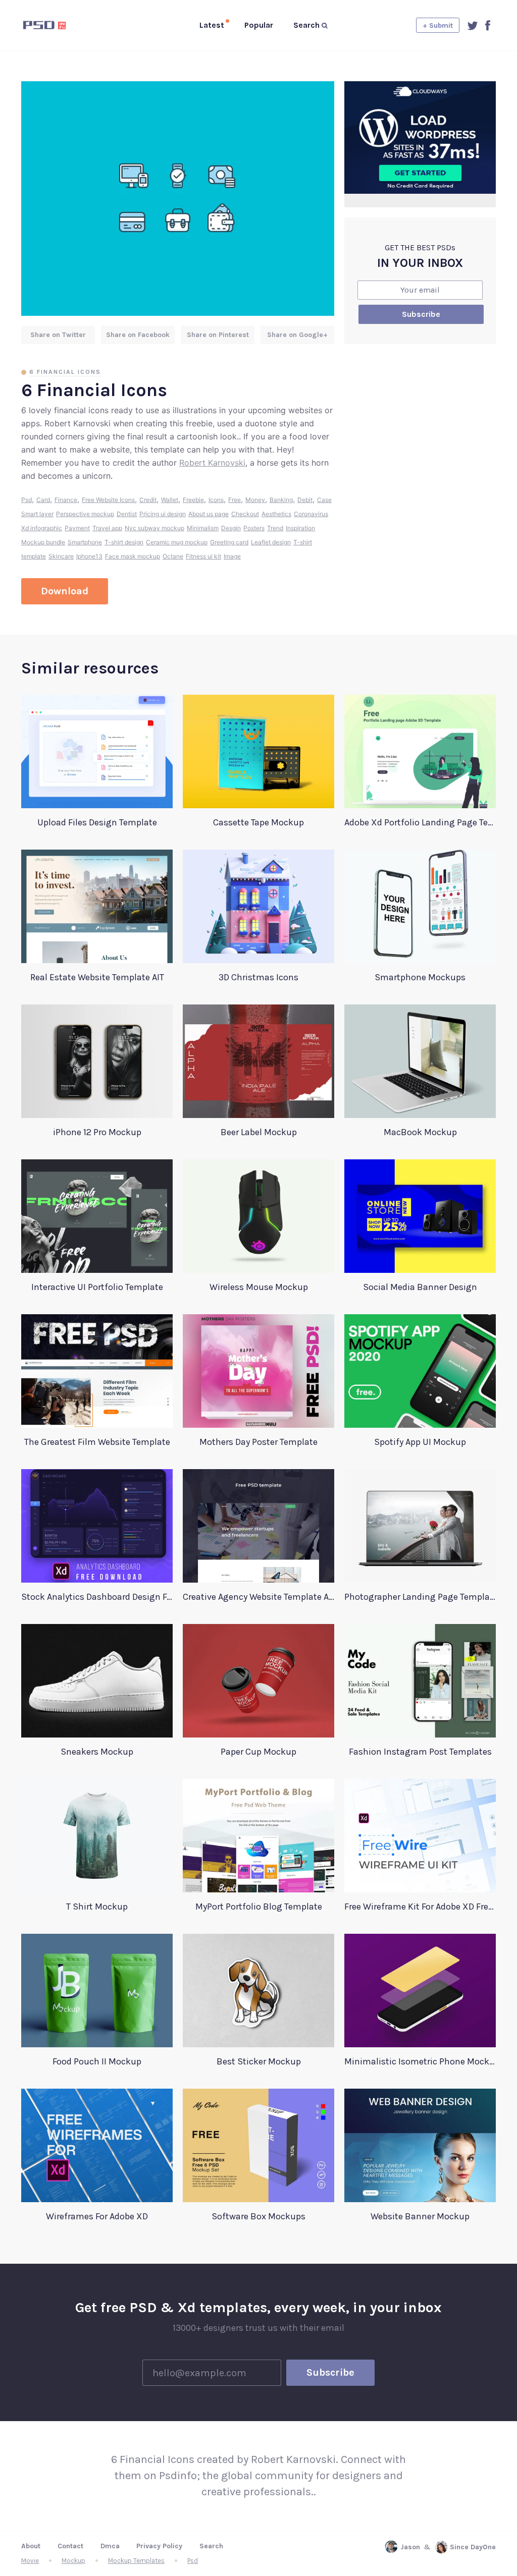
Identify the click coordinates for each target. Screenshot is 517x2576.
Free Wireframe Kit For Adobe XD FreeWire (420, 1907)
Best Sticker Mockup (259, 2061)
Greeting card (229, 542)
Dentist (127, 514)
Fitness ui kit (203, 556)
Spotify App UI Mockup (420, 1442)
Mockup (73, 2561)
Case (324, 500)
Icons (216, 500)
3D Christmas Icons (258, 977)
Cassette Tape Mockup (258, 822)
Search (211, 2546)
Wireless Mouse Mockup (259, 1287)
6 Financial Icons (65, 372)
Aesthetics (276, 514)
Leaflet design (271, 542)
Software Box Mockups (258, 2216)
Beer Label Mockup (259, 1132)
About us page (209, 514)
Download (65, 591)
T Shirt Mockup (97, 1907)
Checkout (245, 514)
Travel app (107, 528)
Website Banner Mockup (420, 2216)
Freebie (193, 500)
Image (232, 556)
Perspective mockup (85, 514)
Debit (305, 500)
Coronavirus (311, 514)
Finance (66, 500)
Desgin (231, 528)
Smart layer (37, 514)
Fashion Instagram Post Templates (420, 1752)
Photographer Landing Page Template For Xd (420, 1597)
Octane (173, 556)
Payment (77, 528)
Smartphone (85, 542)
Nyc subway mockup (154, 528)
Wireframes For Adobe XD (97, 2216)
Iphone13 (89, 556)
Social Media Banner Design (420, 1287)
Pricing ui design (163, 514)
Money (255, 500)
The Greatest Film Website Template (97, 1442)
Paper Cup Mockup (258, 1752)
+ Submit (438, 25)
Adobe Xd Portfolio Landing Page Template (420, 822)
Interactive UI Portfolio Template (97, 1287)
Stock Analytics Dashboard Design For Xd (97, 1597)
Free (235, 500)
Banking (281, 500)
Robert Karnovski (212, 463)
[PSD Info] (61, 25)
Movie (30, 2561)
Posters (254, 528)
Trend (275, 528)
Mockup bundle (43, 542)
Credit (148, 500)
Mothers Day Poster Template (258, 1442)
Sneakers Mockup (97, 1752)
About (31, 2546)
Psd (27, 500)
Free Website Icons (108, 500)
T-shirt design (124, 542)
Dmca (110, 2546)
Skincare (61, 556)
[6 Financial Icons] (178, 199)
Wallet (170, 500)
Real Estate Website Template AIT (97, 977)
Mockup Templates (136, 2561)
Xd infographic (42, 528)
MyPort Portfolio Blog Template (259, 1907)
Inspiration (300, 528)
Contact (70, 2546)
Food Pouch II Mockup (97, 2061)
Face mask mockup (133, 556)
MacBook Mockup (420, 1132)
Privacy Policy (159, 2546)
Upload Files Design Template (97, 822)
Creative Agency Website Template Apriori (258, 1597)
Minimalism (203, 528)
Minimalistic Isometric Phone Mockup (420, 2061)
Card (43, 500)
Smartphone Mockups (420, 977)
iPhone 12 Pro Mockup (97, 1132)
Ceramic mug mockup (177, 542)
